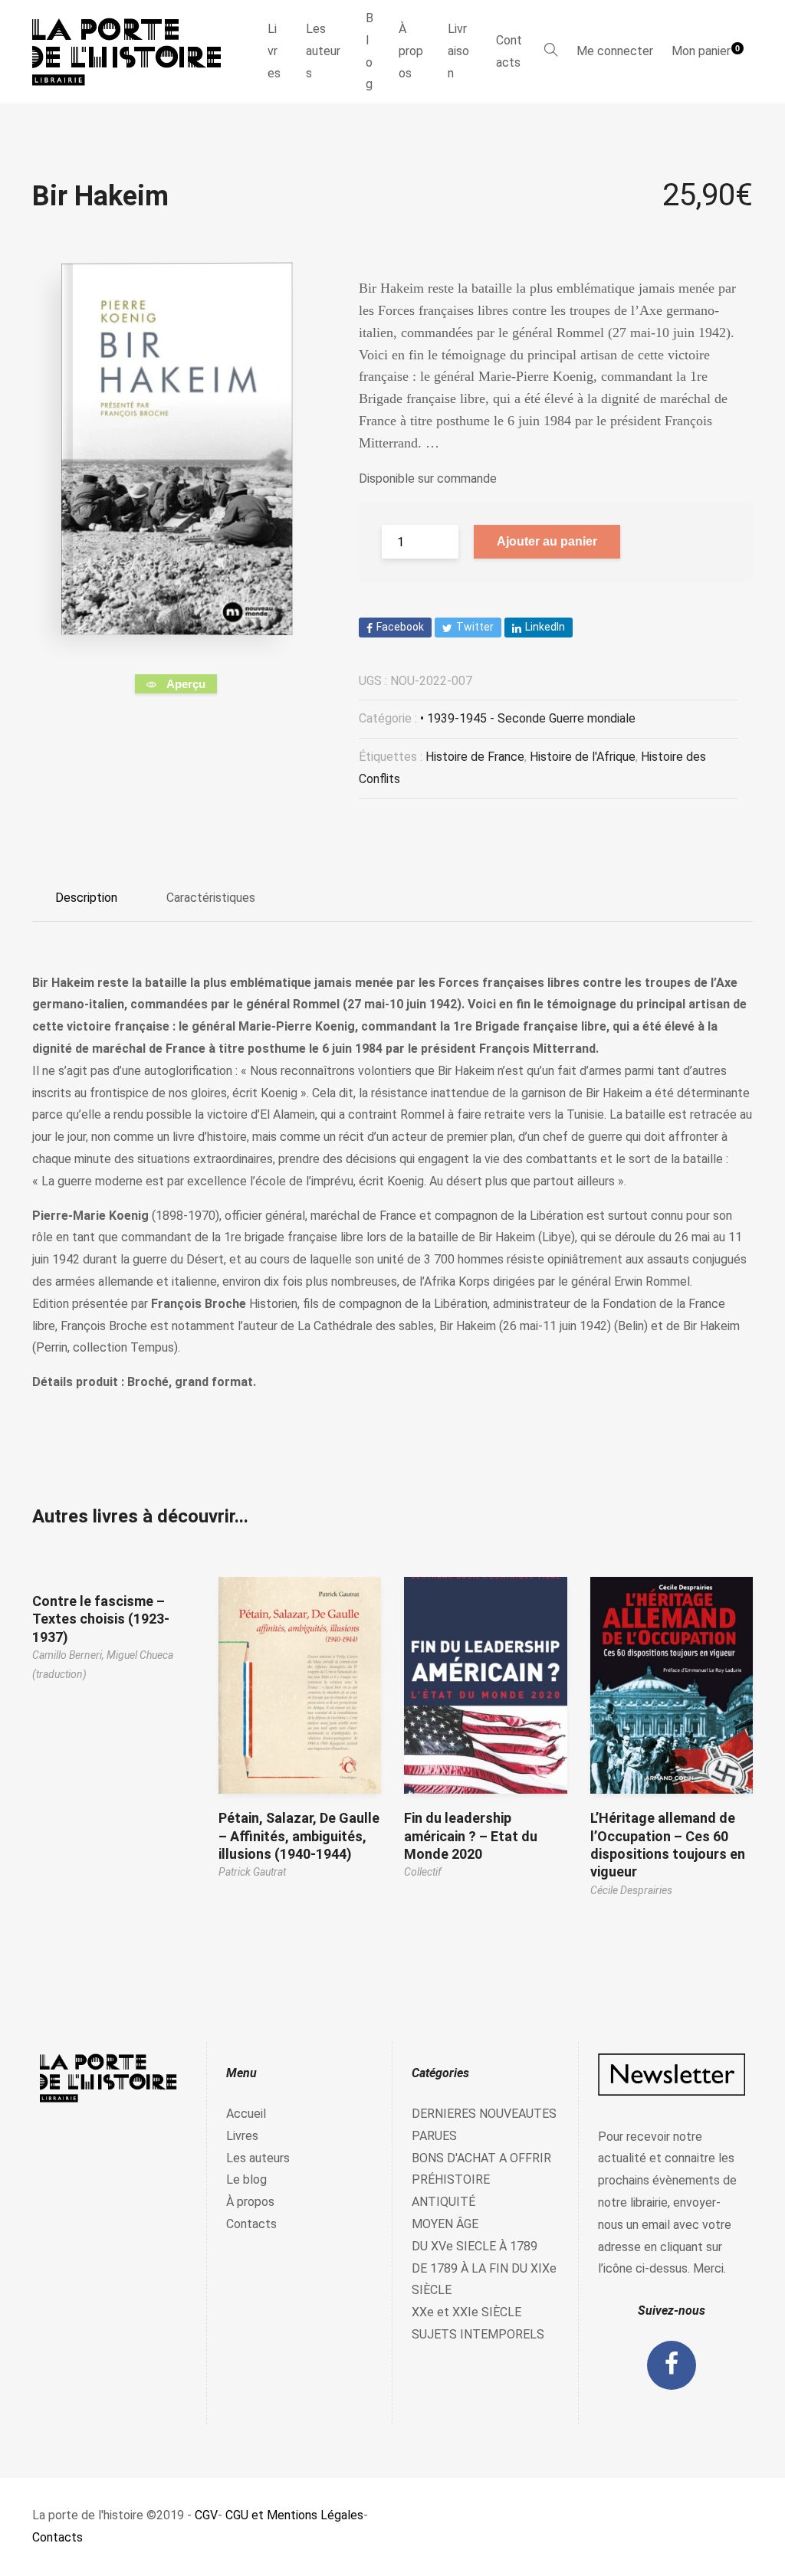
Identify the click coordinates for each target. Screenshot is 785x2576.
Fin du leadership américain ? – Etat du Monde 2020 (471, 1836)
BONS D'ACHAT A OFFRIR (481, 2158)
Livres (274, 51)
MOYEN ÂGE (445, 2224)
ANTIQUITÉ (443, 2202)
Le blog (246, 2179)
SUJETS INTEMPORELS (478, 2334)
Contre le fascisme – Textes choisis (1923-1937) (101, 1619)
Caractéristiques (211, 898)
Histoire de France (475, 757)
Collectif (423, 1872)
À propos (411, 51)
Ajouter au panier (547, 541)
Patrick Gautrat (252, 1872)
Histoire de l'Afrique (583, 757)
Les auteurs (323, 51)
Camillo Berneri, (69, 1655)
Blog (370, 51)
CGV (206, 2515)
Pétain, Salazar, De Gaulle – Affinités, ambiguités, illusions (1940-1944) (299, 1836)
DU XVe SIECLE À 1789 (475, 2246)
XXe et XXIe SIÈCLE (466, 2312)
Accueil (246, 2114)
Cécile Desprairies (631, 1890)
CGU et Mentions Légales (294, 2515)
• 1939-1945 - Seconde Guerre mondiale (528, 718)
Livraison (458, 51)
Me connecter (615, 51)
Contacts (509, 51)
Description (86, 898)
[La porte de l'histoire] (134, 52)
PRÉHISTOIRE (451, 2179)
